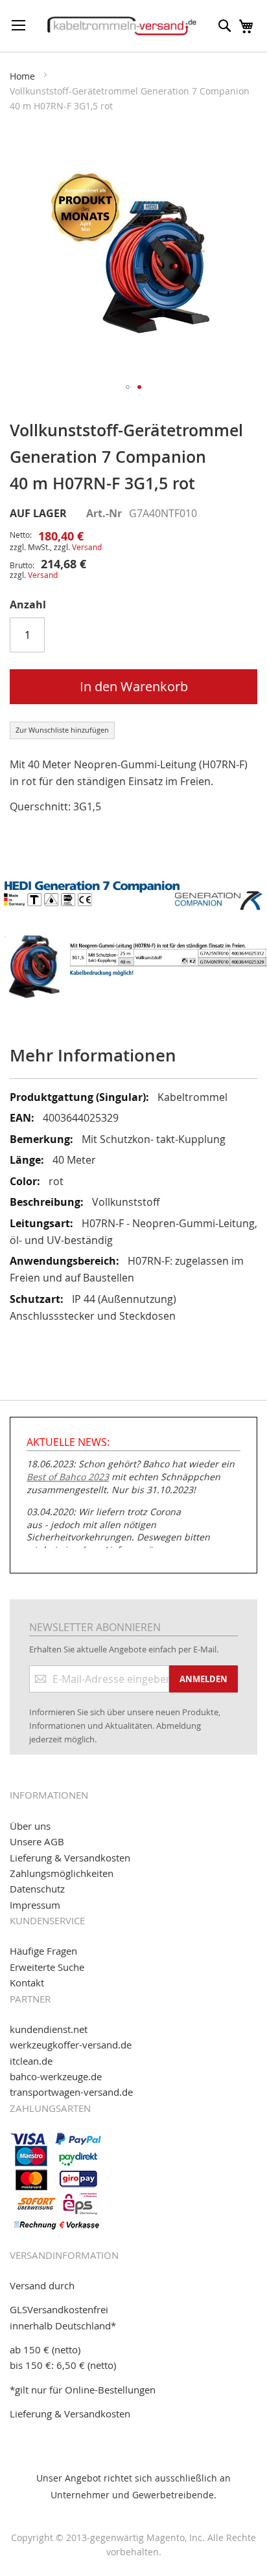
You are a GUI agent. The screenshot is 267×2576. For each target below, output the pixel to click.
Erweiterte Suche (47, 1967)
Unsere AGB (37, 1841)
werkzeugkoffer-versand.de (71, 2045)
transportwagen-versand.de (71, 2092)
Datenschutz (37, 1889)
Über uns (30, 1826)
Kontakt (27, 1982)
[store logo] (122, 26)
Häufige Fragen (43, 1951)
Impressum (35, 1905)
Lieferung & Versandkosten (70, 1858)
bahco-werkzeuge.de (56, 2076)
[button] (128, 387)
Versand (87, 547)
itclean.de (31, 2061)
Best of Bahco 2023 (68, 1477)
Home (22, 76)
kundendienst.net (49, 2029)
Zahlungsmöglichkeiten (62, 1873)
